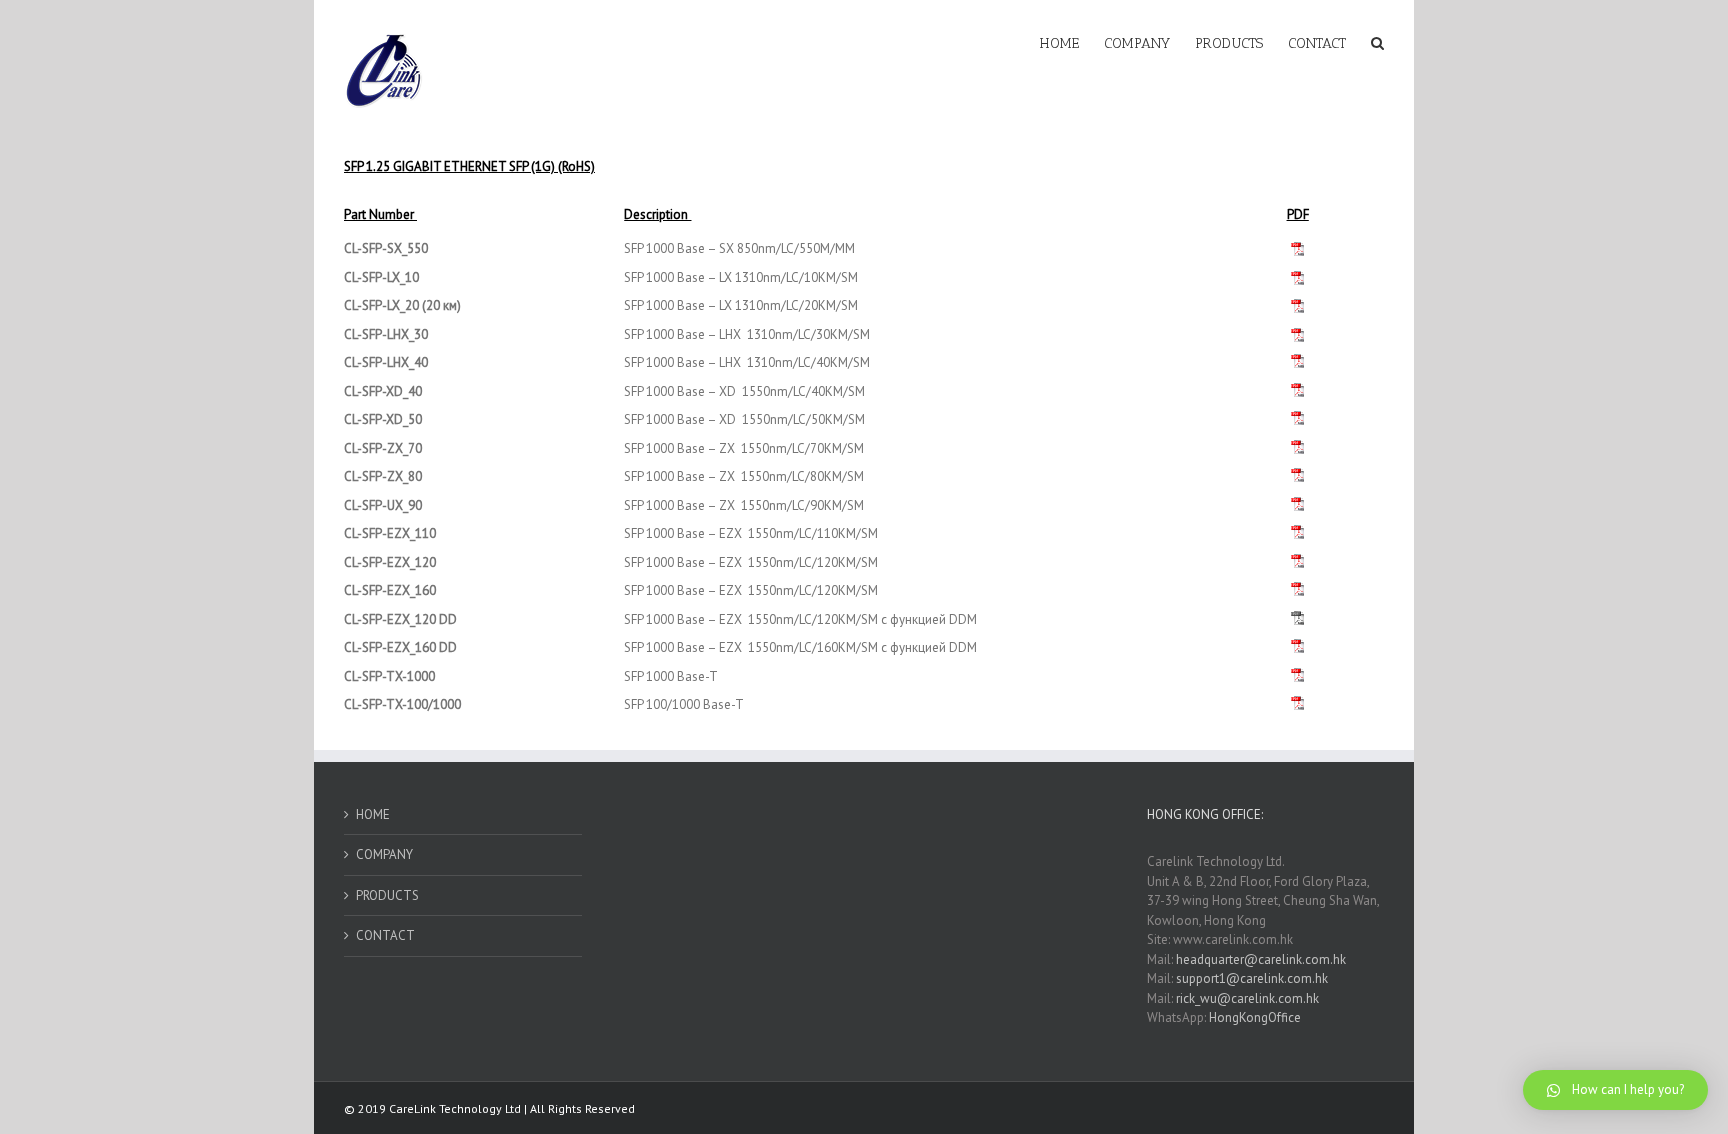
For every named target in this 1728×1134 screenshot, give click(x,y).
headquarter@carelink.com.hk (1261, 959)
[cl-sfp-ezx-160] (1298, 590)
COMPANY (384, 854)
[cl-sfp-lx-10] (1297, 278)
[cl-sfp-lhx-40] (1298, 362)
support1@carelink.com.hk (1252, 978)
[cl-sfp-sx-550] (1297, 249)
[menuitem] (1072, 42)
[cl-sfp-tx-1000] (1298, 676)
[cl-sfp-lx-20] (1297, 306)
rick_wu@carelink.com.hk (1247, 998)
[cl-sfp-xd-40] (1298, 419)
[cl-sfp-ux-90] (1298, 505)
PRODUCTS (387, 895)
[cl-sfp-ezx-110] (1298, 533)
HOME (373, 814)
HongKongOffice (1255, 1017)
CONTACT (385, 935)
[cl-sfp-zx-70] (1298, 448)
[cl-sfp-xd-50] (1298, 391)
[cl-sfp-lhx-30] (1297, 335)
